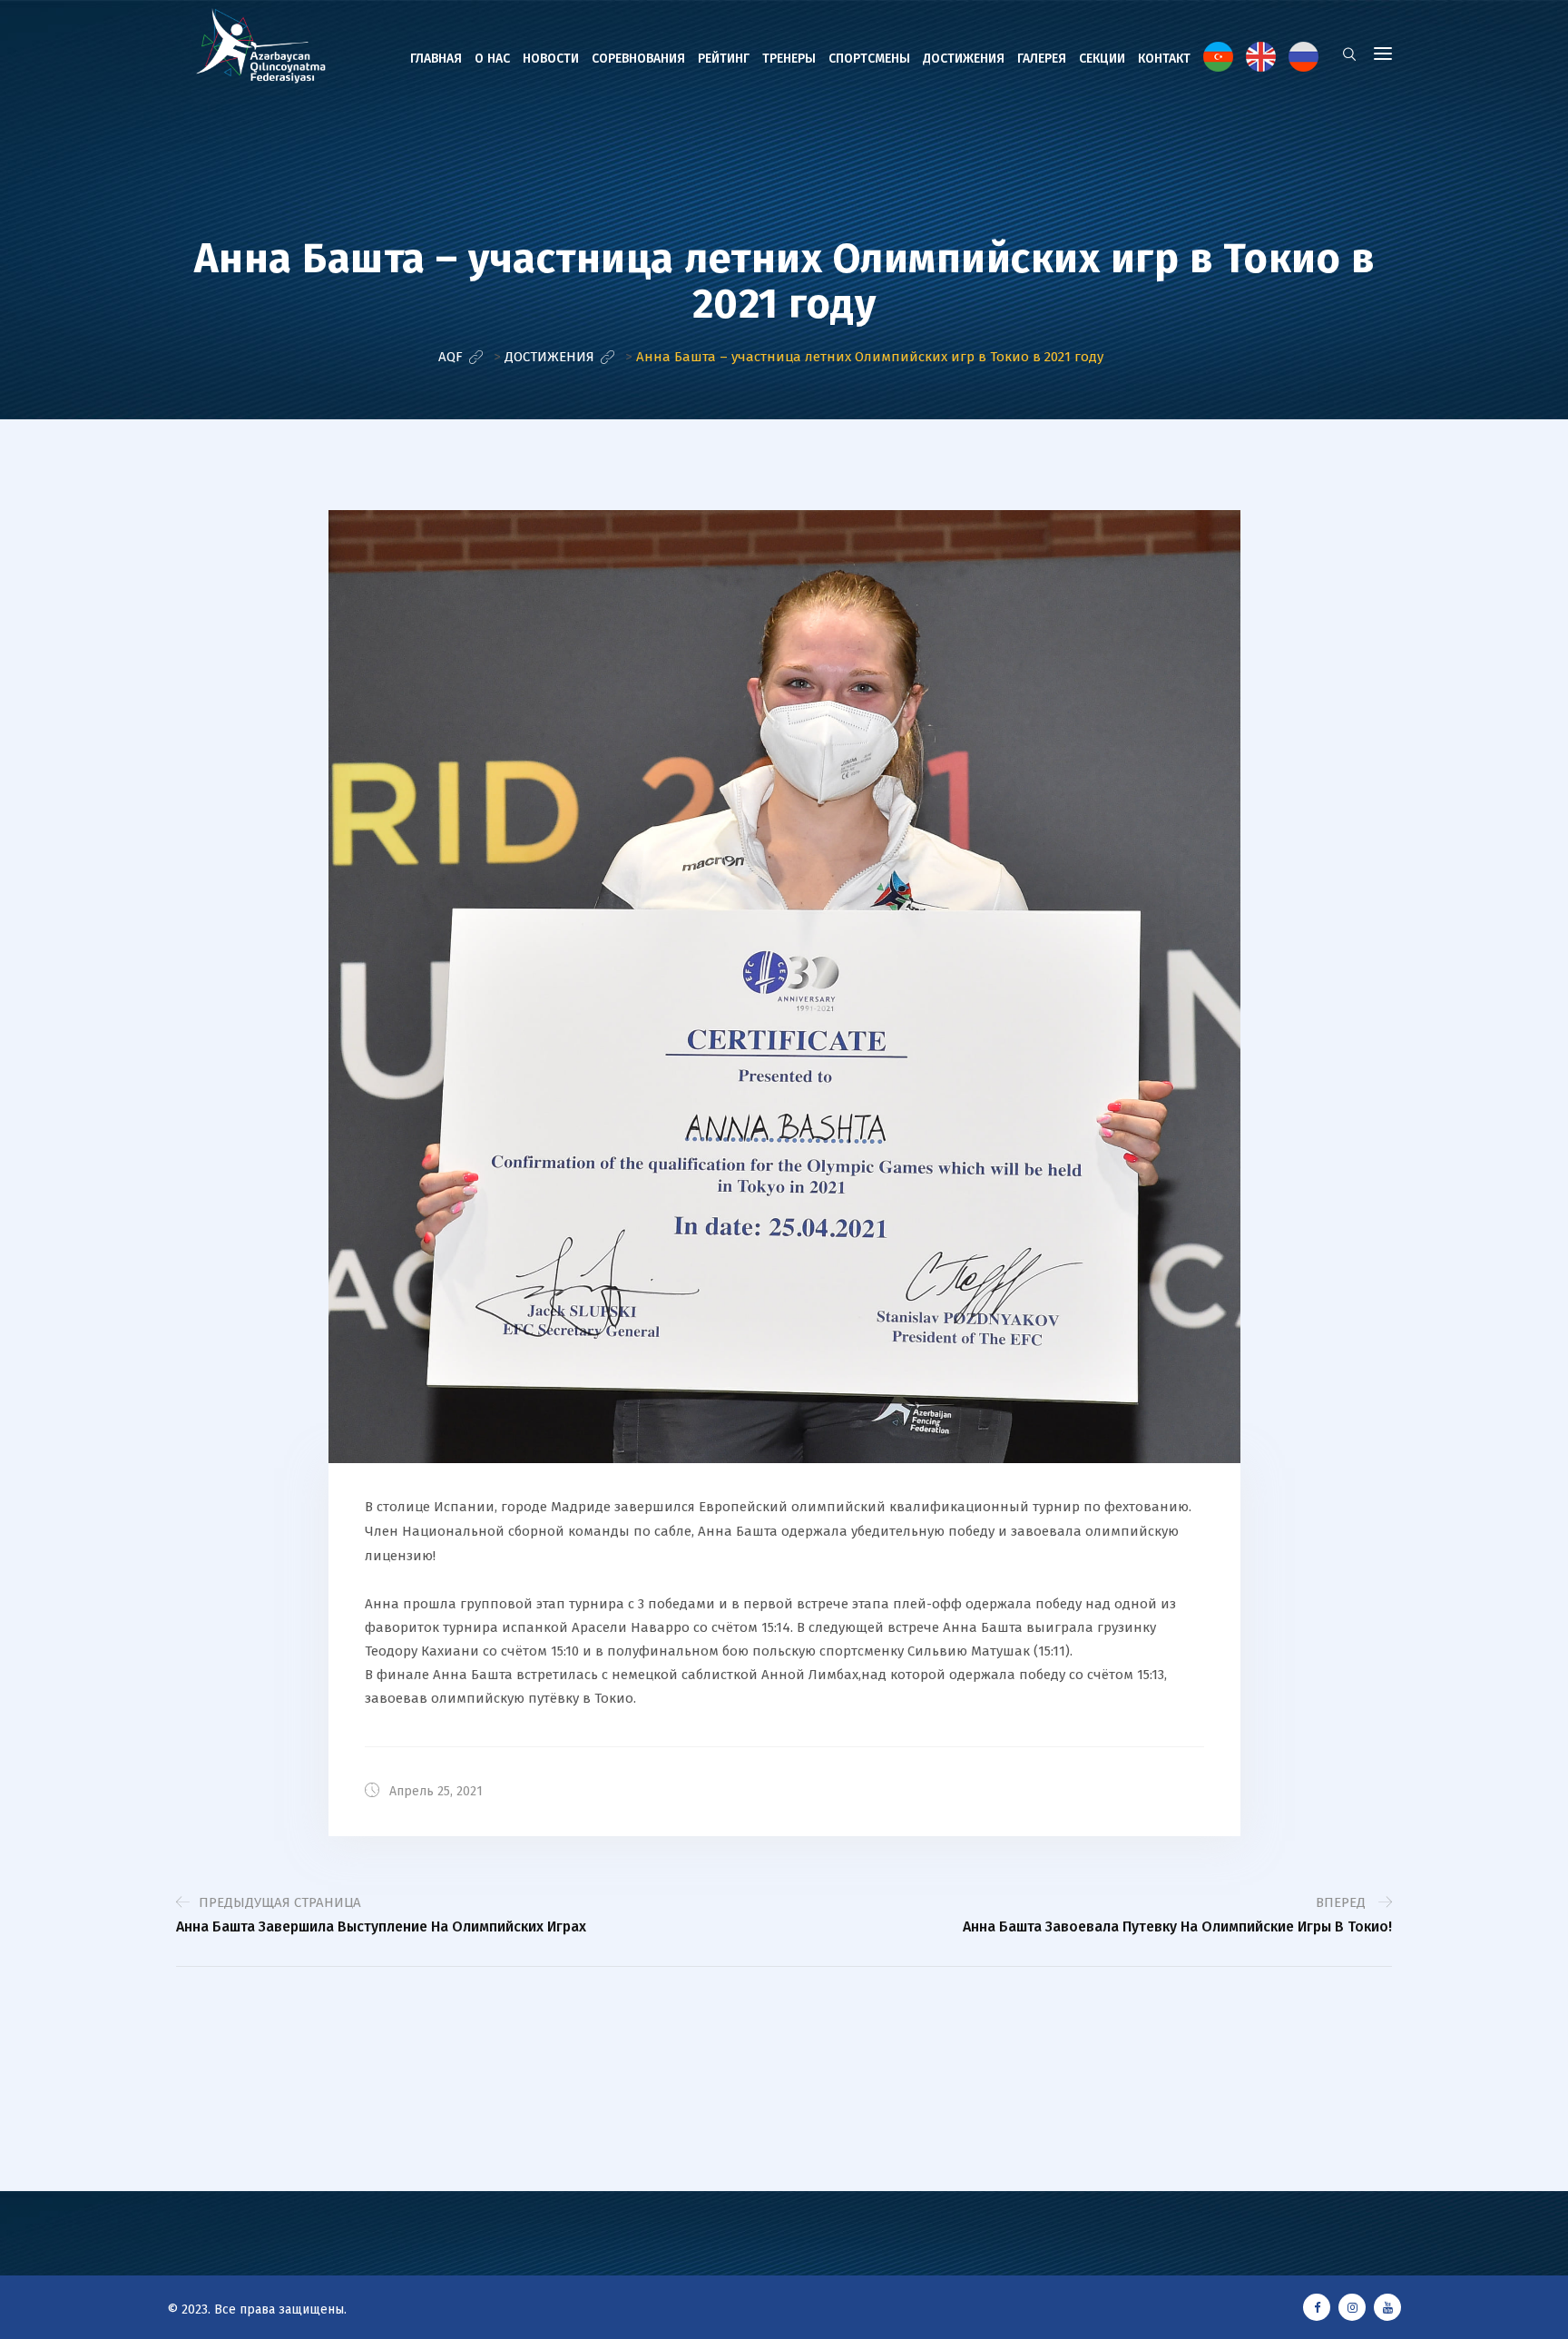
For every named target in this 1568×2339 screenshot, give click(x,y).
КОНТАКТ (1164, 59)
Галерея (1042, 59)
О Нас (492, 59)
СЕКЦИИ (1102, 59)
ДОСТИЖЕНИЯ (964, 59)
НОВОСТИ (551, 59)
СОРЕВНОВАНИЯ (638, 59)
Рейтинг (724, 59)
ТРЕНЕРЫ (789, 59)
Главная (436, 59)
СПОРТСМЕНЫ (869, 59)
